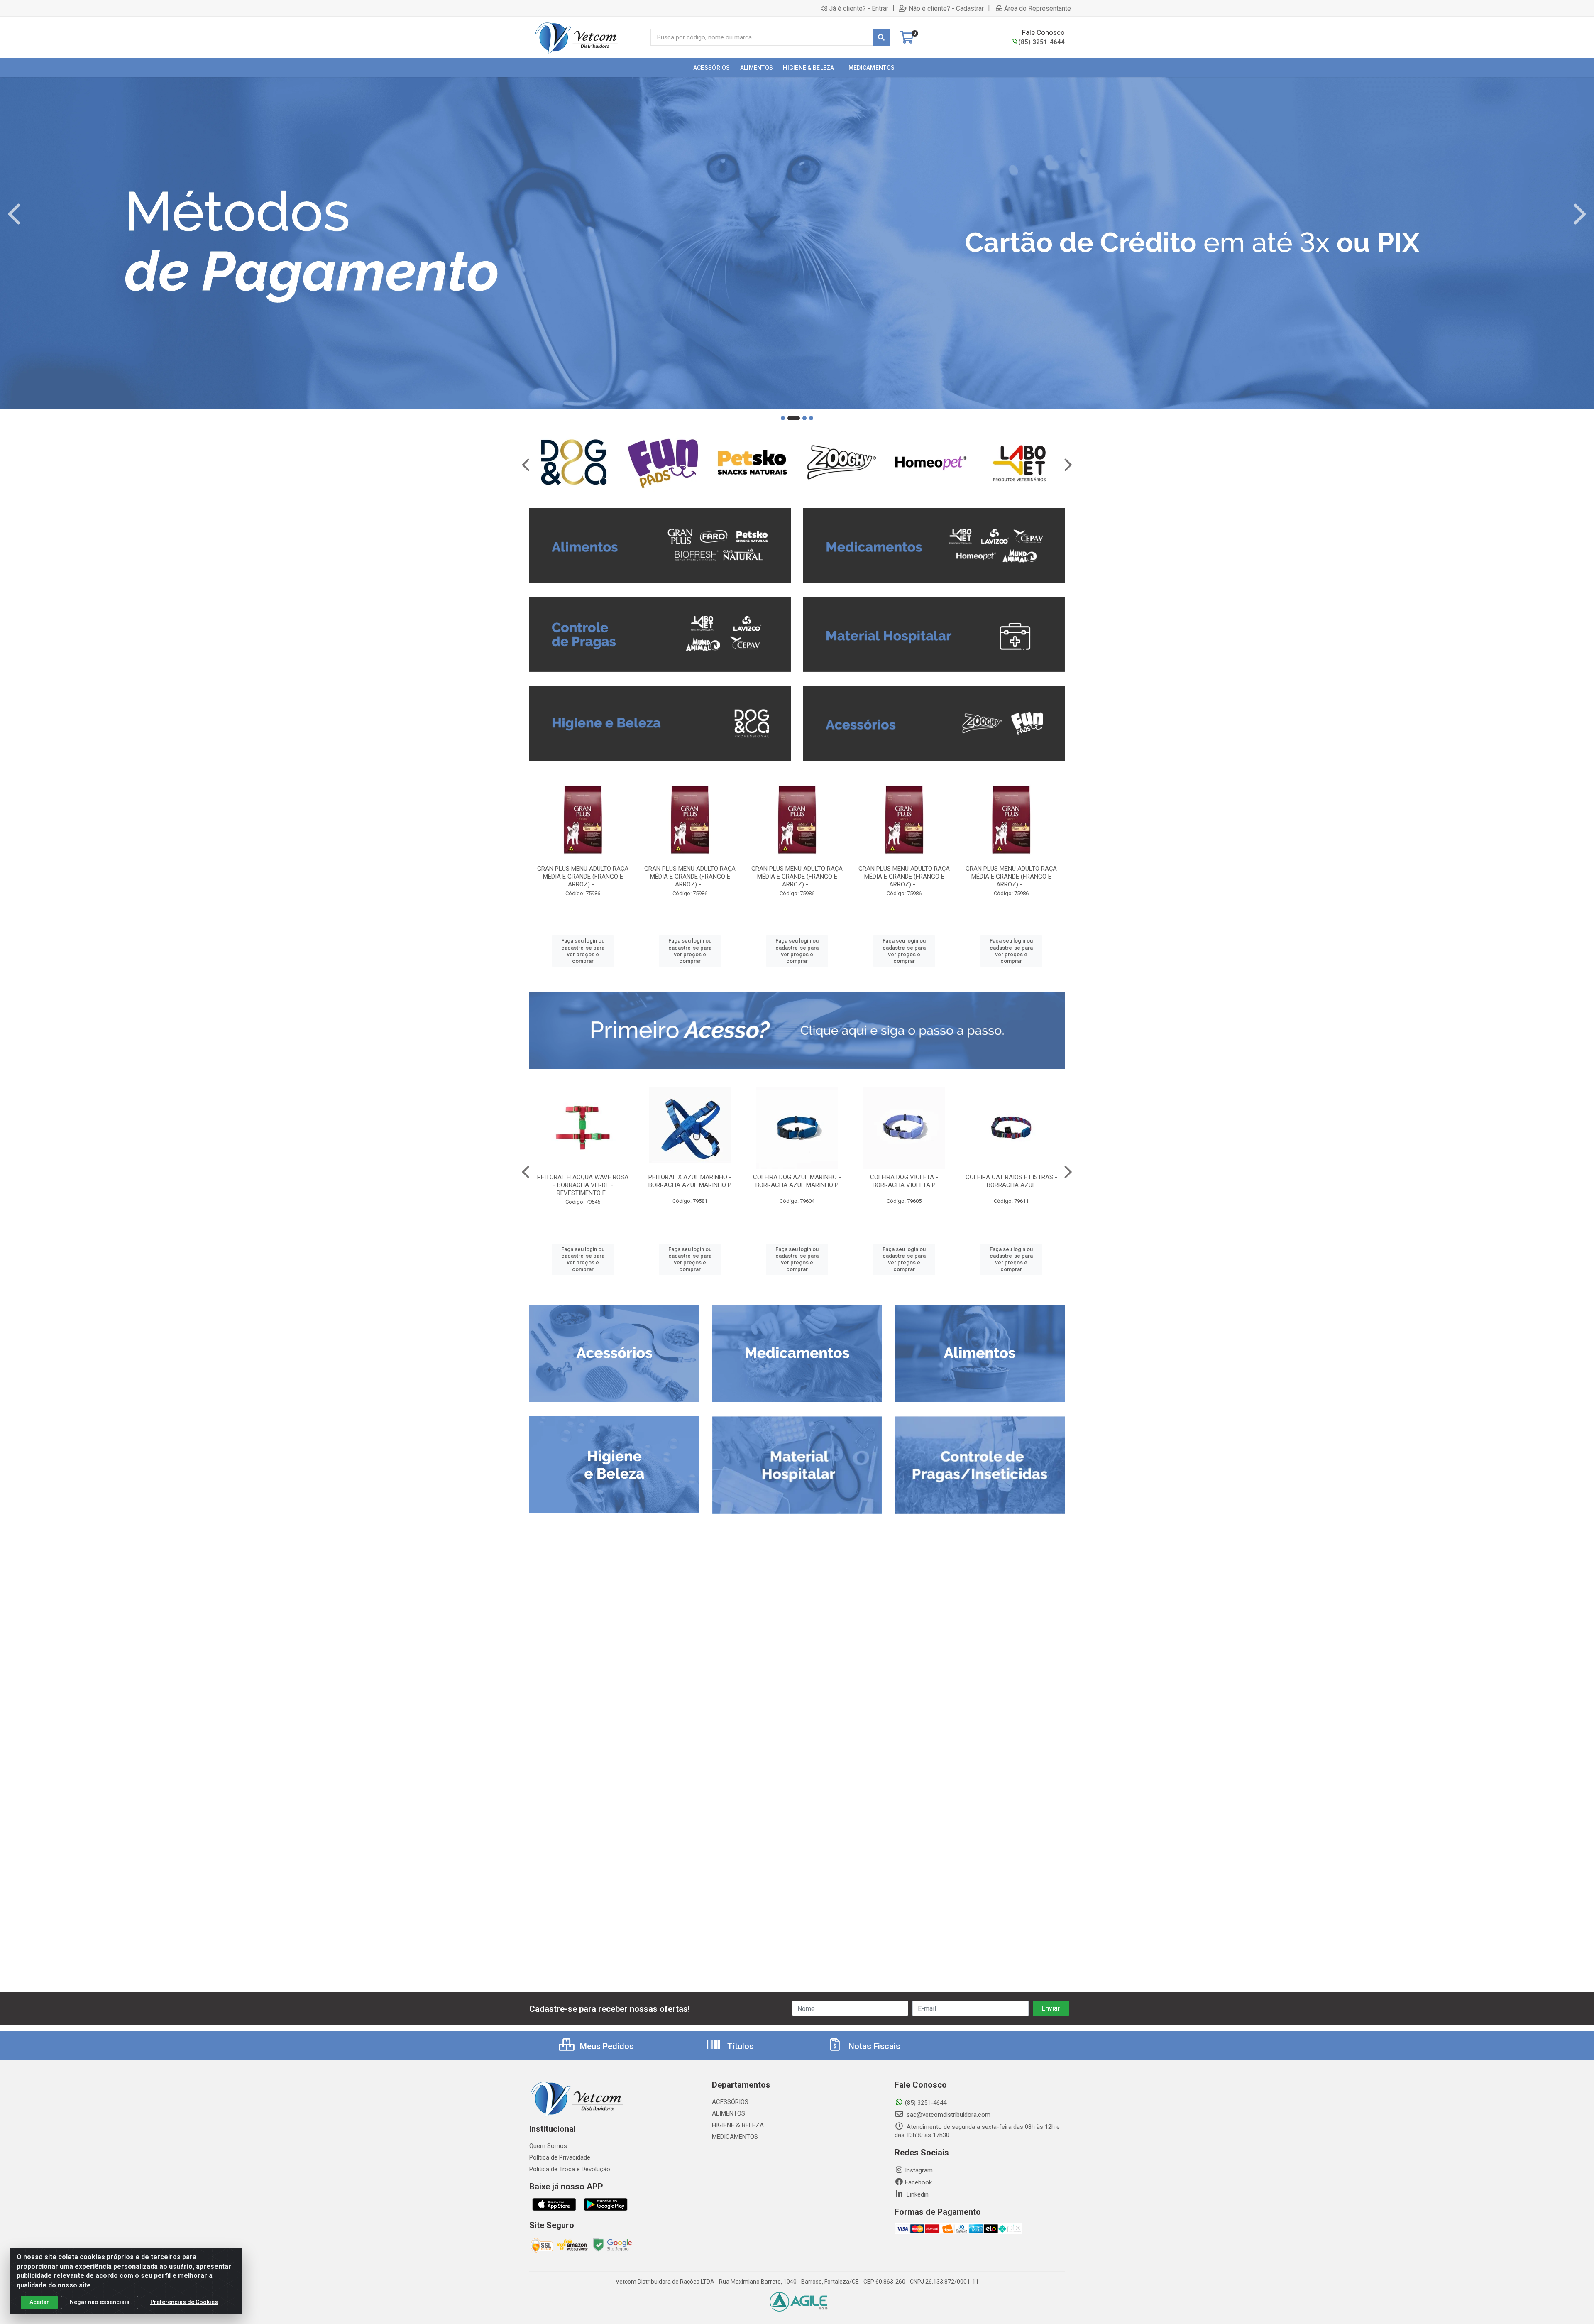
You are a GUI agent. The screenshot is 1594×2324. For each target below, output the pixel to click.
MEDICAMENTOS (735, 2137)
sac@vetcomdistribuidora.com (948, 2115)
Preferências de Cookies (184, 2302)
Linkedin (917, 2194)
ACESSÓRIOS (730, 2102)
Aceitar (39, 2302)
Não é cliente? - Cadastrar (946, 8)
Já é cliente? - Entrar (859, 8)
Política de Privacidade (560, 2157)
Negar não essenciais (100, 2302)
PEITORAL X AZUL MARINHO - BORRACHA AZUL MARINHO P (690, 1181)
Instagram (919, 2170)
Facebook (918, 2182)
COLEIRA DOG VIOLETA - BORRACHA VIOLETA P (904, 1181)
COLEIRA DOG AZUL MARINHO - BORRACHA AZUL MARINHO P (797, 1181)
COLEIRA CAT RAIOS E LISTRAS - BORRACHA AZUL (1011, 1181)
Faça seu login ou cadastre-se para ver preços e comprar (583, 951)
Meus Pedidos (606, 2046)
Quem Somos (548, 2146)
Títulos (740, 2046)
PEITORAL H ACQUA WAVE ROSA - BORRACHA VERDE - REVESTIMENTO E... (583, 1185)
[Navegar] (14, 214)
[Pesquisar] (881, 37)
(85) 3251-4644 (1041, 42)
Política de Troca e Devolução (570, 2169)
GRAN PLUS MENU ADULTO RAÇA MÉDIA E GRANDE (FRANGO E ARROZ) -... (583, 877)
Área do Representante (1038, 8)
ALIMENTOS (729, 2113)
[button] (783, 418)
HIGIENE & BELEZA (738, 2125)
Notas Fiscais (873, 2046)
